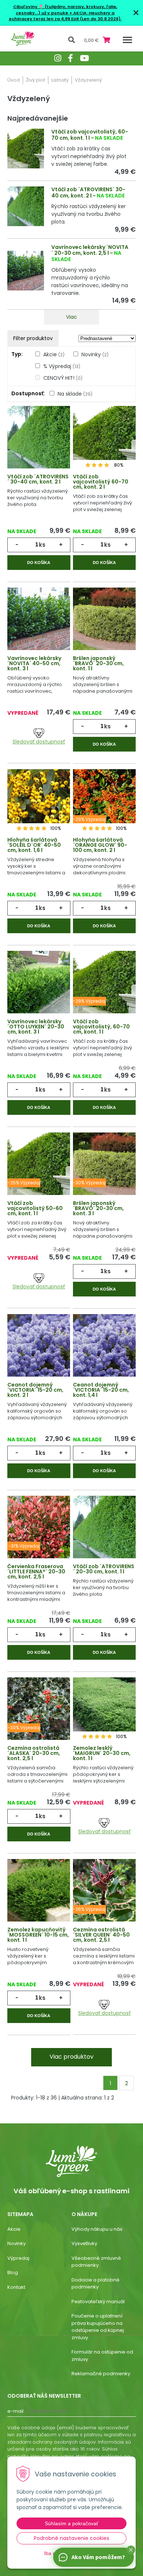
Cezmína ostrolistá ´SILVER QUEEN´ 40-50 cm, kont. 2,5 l (101, 1935)
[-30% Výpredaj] (104, 1166)
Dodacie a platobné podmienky (96, 2284)
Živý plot (36, 80)
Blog (13, 2272)
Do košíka (39, 563)
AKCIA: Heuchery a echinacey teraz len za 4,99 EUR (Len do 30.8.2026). (65, 16)
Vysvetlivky (84, 2243)
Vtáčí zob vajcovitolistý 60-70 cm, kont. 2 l (101, 482)
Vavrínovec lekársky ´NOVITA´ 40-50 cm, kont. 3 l (34, 663)
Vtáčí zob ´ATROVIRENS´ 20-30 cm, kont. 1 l (104, 1569)
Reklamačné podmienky (101, 2374)
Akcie (54, 354)
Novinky (95, 354)
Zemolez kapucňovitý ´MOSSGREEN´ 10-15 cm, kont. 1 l (38, 1935)
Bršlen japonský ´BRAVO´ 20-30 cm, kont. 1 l (98, 663)
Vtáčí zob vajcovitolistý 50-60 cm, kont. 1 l (35, 1208)
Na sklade (75, 394)
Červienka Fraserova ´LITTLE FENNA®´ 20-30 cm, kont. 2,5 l (36, 1571)
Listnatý (60, 80)
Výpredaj (18, 2258)
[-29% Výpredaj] (104, 803)
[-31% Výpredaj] (39, 1529)
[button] (131, 2550)
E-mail (15, 2411)
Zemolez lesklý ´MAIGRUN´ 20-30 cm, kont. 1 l (102, 1753)
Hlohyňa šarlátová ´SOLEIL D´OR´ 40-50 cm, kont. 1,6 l (34, 845)
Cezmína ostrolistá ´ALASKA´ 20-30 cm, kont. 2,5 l (34, 1753)
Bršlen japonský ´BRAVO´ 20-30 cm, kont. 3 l (98, 1208)
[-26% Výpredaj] (104, 1892)
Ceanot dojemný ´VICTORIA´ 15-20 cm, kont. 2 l (35, 1390)
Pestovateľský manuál (98, 2302)
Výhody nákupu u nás (97, 2229)
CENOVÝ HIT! (63, 378)
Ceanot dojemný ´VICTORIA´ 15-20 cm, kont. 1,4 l (101, 1390)
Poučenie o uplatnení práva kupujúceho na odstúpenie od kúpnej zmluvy (98, 2327)
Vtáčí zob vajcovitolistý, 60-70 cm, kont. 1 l (90, 135)
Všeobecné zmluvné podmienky (96, 2262)
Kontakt (16, 2287)
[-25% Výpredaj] (39, 1166)
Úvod (14, 80)
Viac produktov (71, 2057)
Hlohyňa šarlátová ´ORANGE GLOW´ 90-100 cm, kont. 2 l (100, 845)
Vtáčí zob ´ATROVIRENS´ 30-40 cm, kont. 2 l (88, 192)
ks (42, 545)
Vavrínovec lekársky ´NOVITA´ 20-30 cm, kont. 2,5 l (90, 250)
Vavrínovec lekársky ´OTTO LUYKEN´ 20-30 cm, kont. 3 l (36, 1027)
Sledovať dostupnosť (39, 742)
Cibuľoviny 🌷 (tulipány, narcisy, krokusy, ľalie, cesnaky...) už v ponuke (65, 10)
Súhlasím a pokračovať (71, 2523)
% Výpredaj (62, 366)
